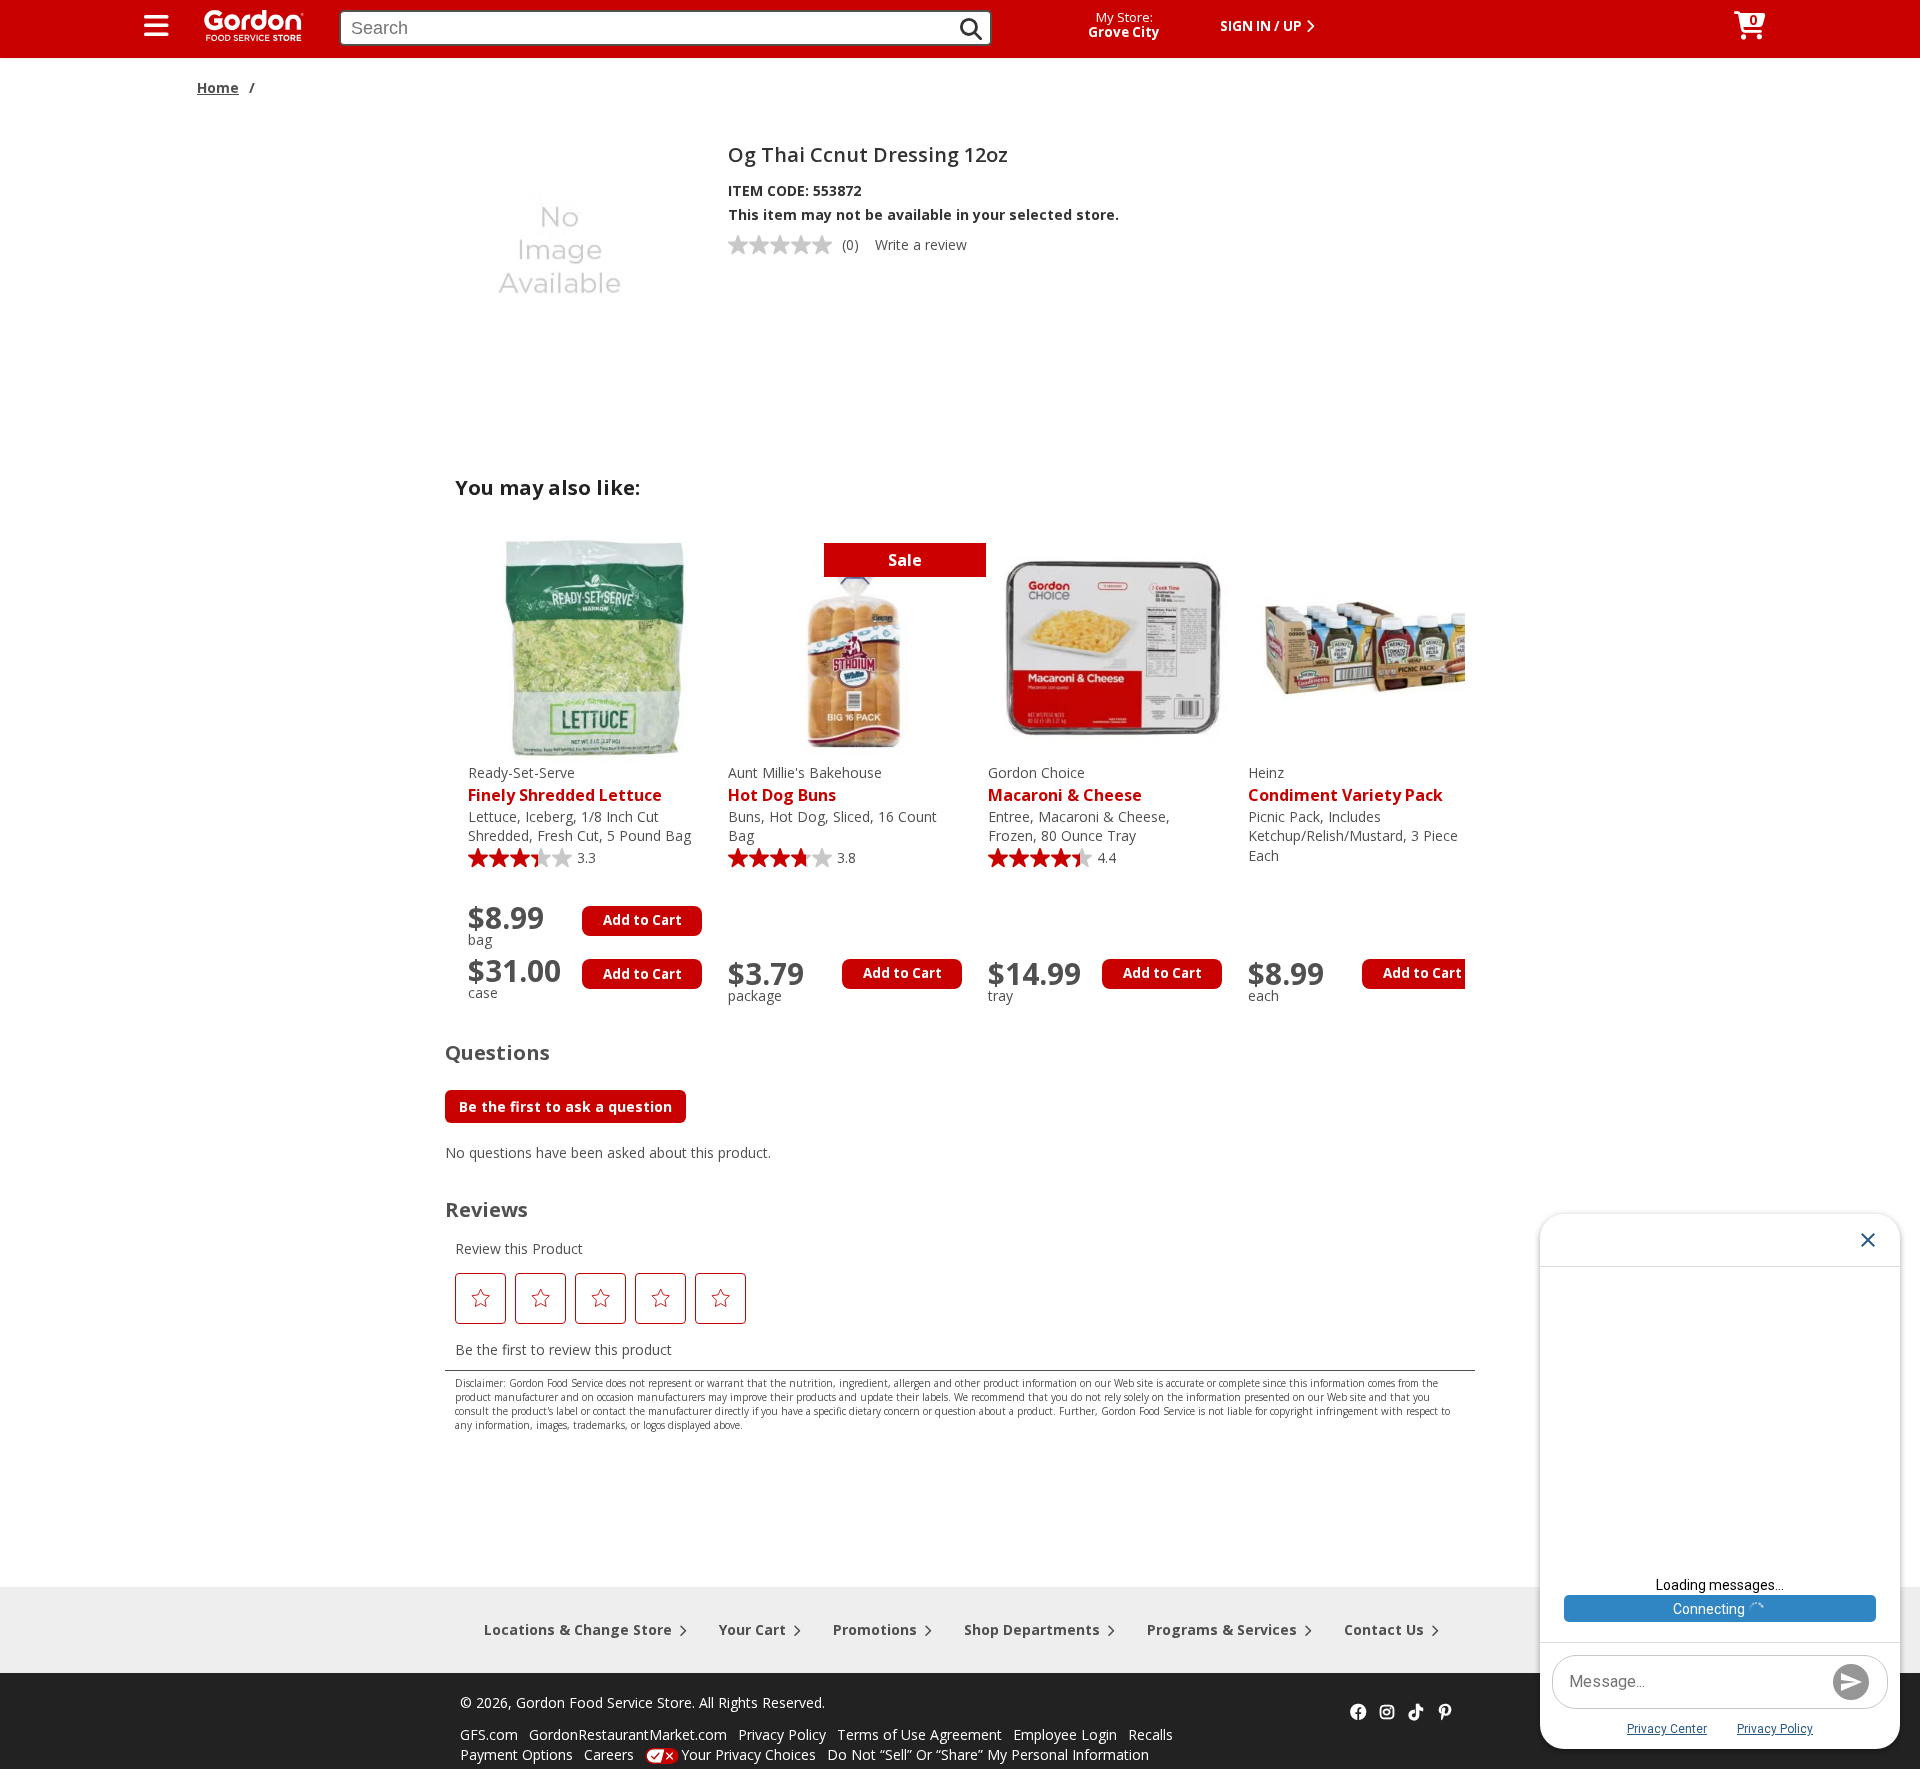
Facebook (1358, 1713)
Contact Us (1384, 1629)
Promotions (875, 1629)
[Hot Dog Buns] (853, 646)
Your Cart (752, 1629)
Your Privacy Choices (748, 1754)
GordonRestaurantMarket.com (628, 1734)
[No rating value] (785, 245)
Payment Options (516, 1754)
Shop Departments (1032, 1629)
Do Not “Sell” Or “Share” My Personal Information (988, 1754)
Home (218, 87)
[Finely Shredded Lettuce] (593, 646)
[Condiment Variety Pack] (1373, 646)
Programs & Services (1222, 1629)
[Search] (971, 29)
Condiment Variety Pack (1345, 784)
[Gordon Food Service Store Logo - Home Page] (244, 23)
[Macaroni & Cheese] (1113, 646)
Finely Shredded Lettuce (565, 784)
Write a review (921, 244)
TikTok (1416, 1713)
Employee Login (1065, 1734)
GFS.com (489, 1734)
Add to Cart (642, 920)
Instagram (1387, 1713)
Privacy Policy (782, 1734)
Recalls (1150, 1734)
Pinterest (1445, 1713)
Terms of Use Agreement (919, 1734)
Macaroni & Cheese (1065, 784)
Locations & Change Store (578, 1629)
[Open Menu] (156, 26)
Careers (609, 1754)
